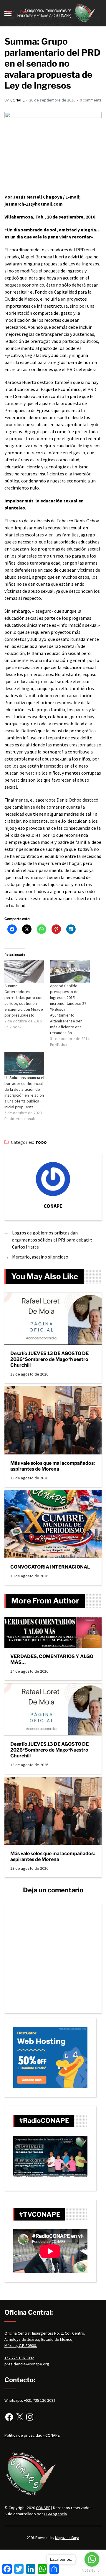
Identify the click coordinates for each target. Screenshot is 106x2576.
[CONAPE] (53, 1179)
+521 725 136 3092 (40, 2400)
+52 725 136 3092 (19, 2358)
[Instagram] (30, 2417)
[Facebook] (9, 2417)
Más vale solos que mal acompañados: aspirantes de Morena (53, 1466)
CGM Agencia (55, 2514)
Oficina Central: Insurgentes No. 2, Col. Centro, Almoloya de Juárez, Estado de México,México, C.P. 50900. (45, 2339)
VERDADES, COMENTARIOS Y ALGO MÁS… (52, 1659)
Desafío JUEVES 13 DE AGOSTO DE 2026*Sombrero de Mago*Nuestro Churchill (49, 1359)
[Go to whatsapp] (92, 2559)
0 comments (91, 100)
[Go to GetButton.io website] (92, 2570)
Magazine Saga (67, 2538)
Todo (41, 1143)
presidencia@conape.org (27, 2364)
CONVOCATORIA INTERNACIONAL (50, 1567)
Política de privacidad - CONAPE (32, 2435)
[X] (19, 2417)
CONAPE (18, 100)
